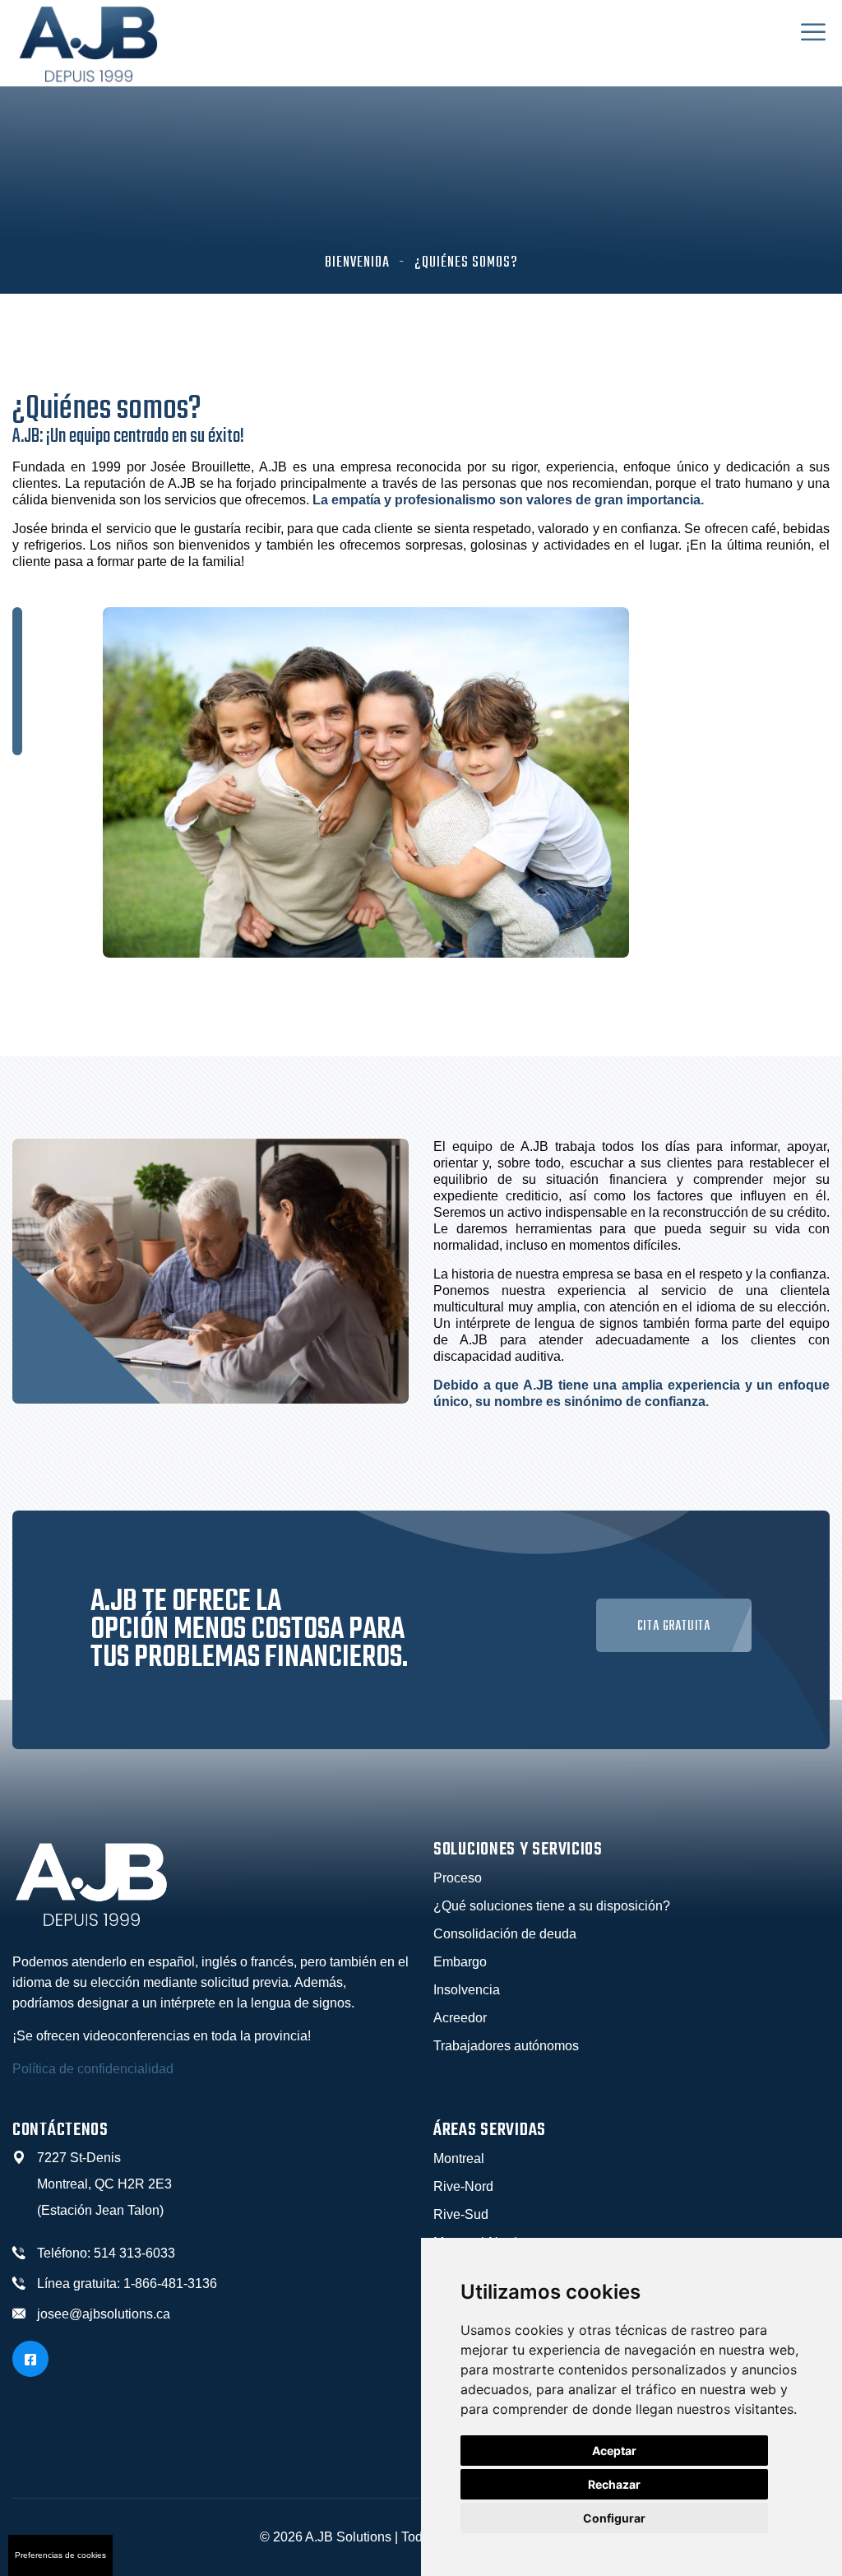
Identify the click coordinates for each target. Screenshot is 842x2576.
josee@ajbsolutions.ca (104, 2314)
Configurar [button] (614, 2518)
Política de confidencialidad (93, 2069)
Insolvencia (467, 1990)
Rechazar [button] (614, 2484)
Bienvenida (357, 263)
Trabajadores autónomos (506, 2046)
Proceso (458, 1878)
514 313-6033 (134, 2253)
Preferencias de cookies (60, 2555)
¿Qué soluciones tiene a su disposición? (552, 1906)
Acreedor (460, 2018)
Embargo (460, 1962)
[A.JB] (88, 42)
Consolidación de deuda (505, 1934)
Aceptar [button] (614, 2451)
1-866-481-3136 (170, 2284)
